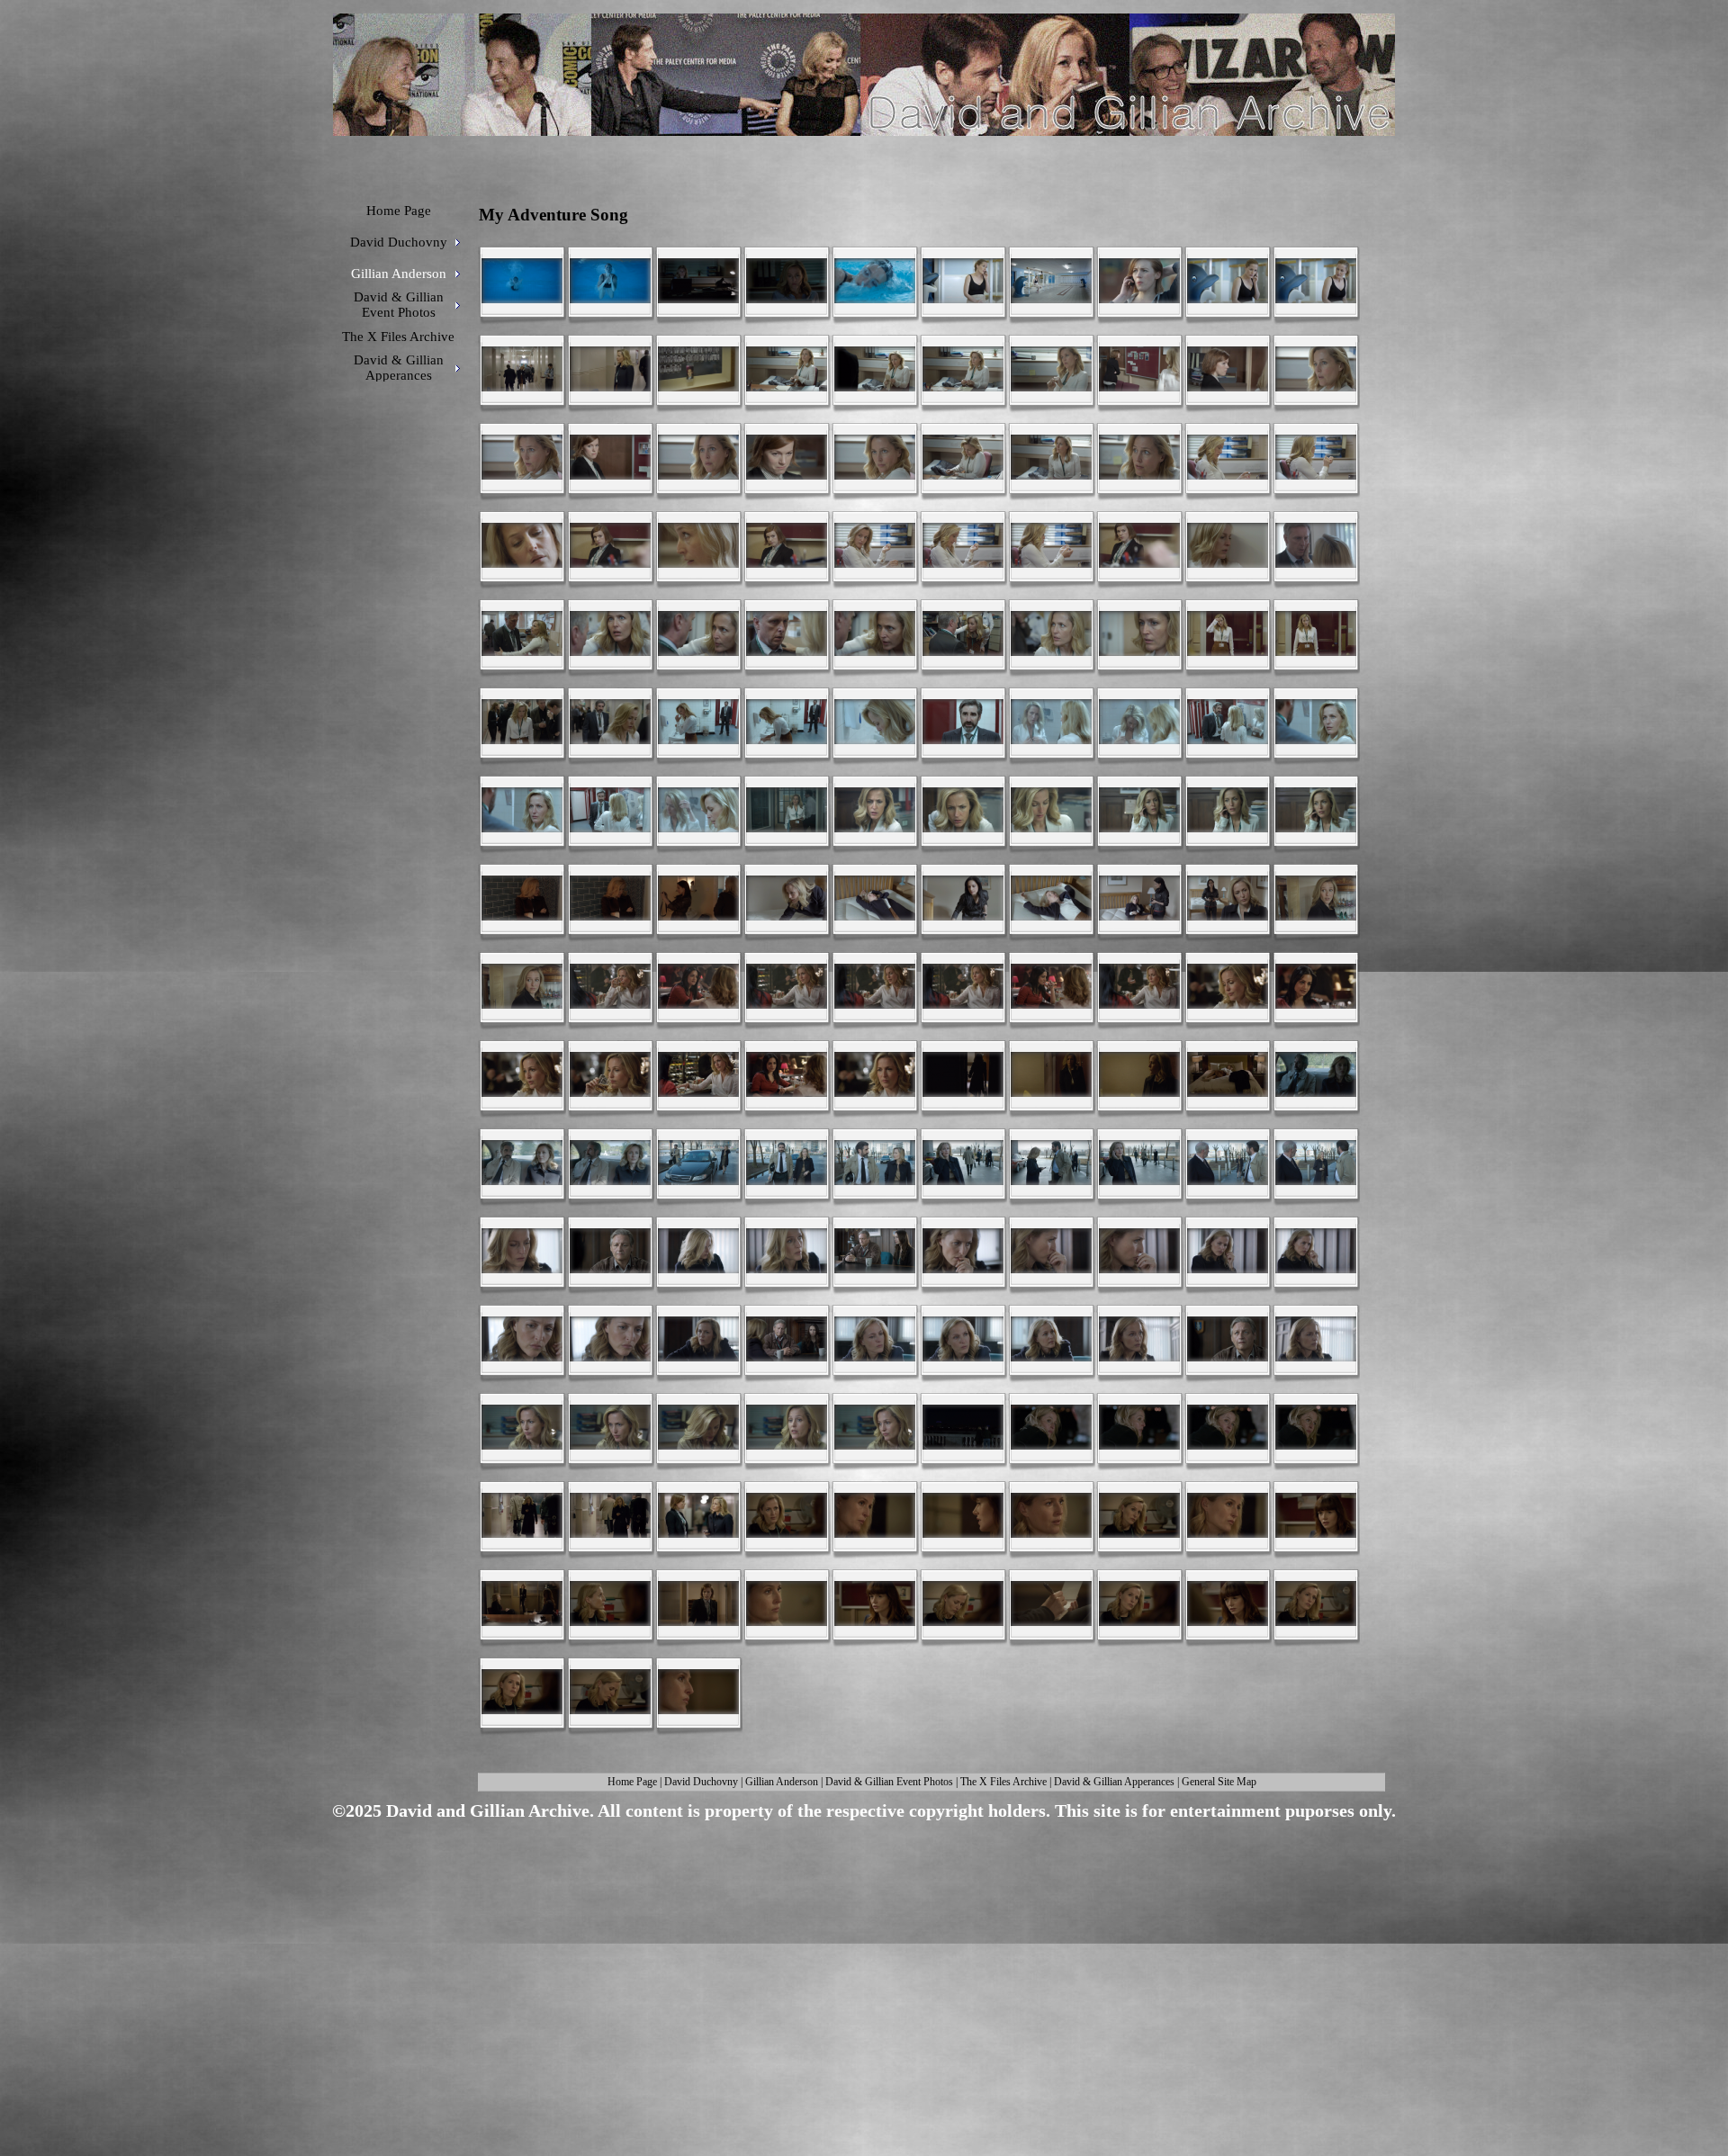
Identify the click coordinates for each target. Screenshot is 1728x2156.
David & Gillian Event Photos (889, 1782)
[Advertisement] (858, 1967)
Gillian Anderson (782, 1782)
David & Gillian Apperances (1114, 1782)
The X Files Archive (1003, 1782)
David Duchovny (701, 1782)
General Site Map (1219, 1782)
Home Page (632, 1782)
